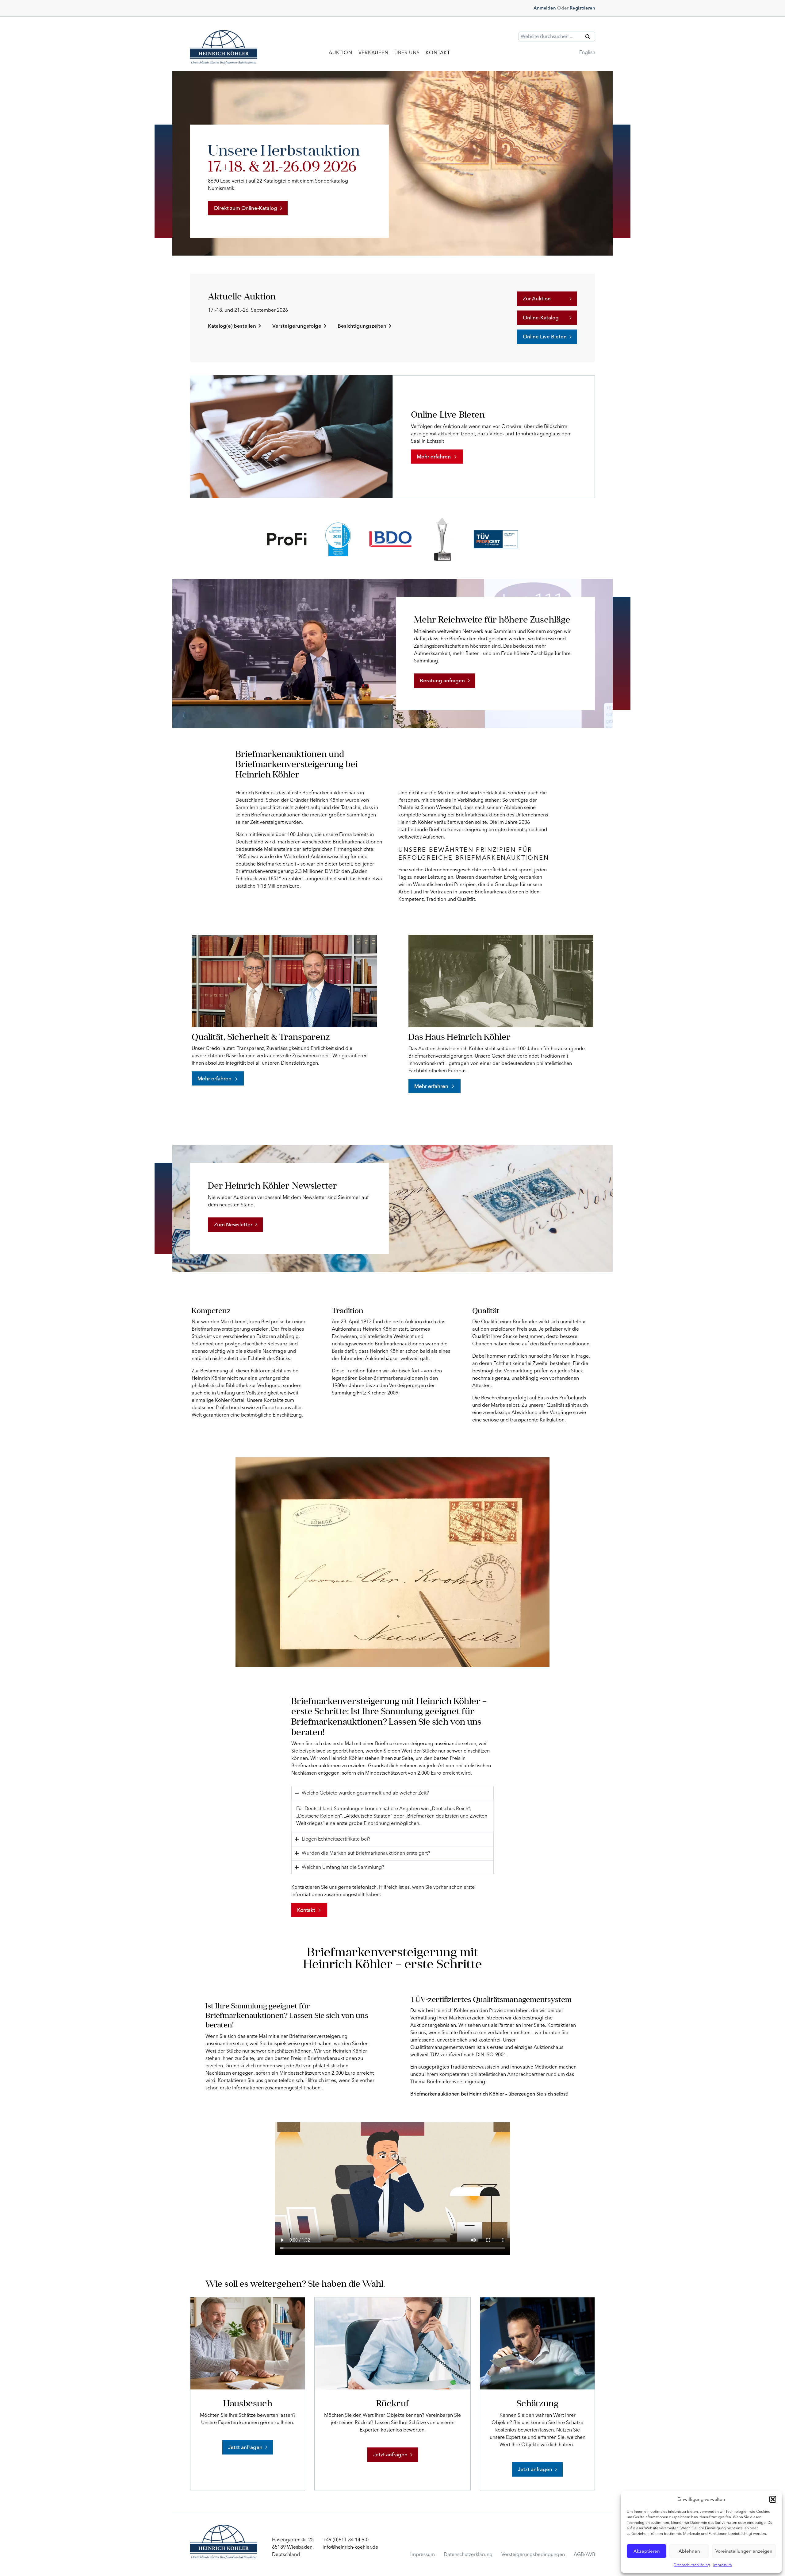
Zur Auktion (537, 299)
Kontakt (438, 53)
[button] (773, 2499)
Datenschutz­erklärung (468, 2554)
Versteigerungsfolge (297, 326)
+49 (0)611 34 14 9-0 (346, 2540)
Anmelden (545, 8)
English (587, 52)
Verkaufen (373, 53)
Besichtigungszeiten (362, 326)
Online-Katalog (541, 318)
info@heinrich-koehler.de (350, 2547)
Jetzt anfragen (245, 2447)
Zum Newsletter (233, 1224)
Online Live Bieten (545, 337)
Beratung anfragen (442, 681)
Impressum (723, 2565)
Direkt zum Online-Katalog (246, 208)
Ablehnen (689, 2551)
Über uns (407, 53)
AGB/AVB (584, 2554)
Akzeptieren (647, 2551)
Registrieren (582, 8)
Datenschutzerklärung (692, 2565)
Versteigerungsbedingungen (533, 2554)
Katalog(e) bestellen (232, 326)
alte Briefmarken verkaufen (480, 2032)
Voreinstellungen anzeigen (744, 2551)
